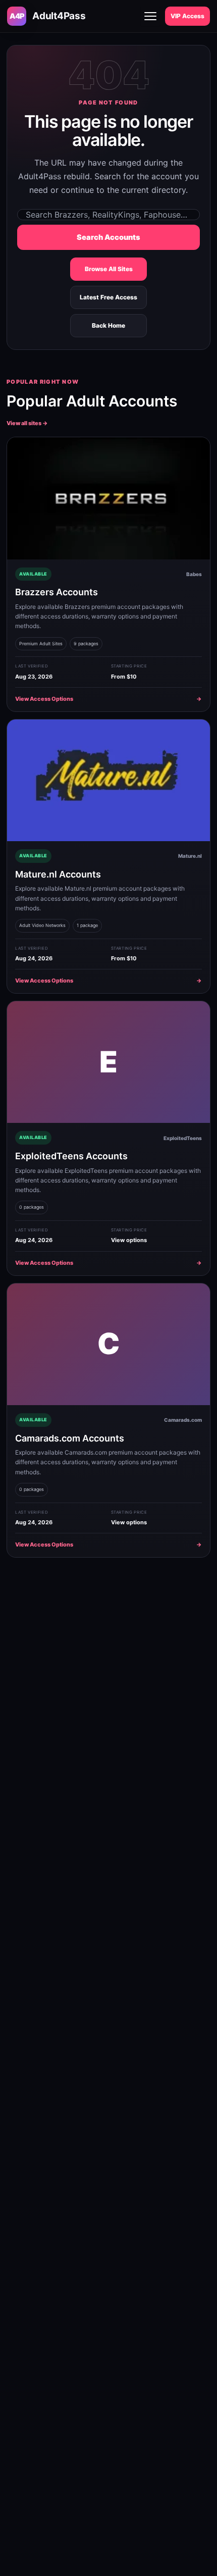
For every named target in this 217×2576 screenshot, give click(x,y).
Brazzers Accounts (57, 592)
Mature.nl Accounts (58, 874)
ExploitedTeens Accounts (71, 1156)
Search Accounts (108, 237)
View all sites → (27, 423)
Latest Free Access (108, 297)
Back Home (108, 325)
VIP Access (187, 16)
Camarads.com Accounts (70, 1438)
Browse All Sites (109, 269)
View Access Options (108, 699)
